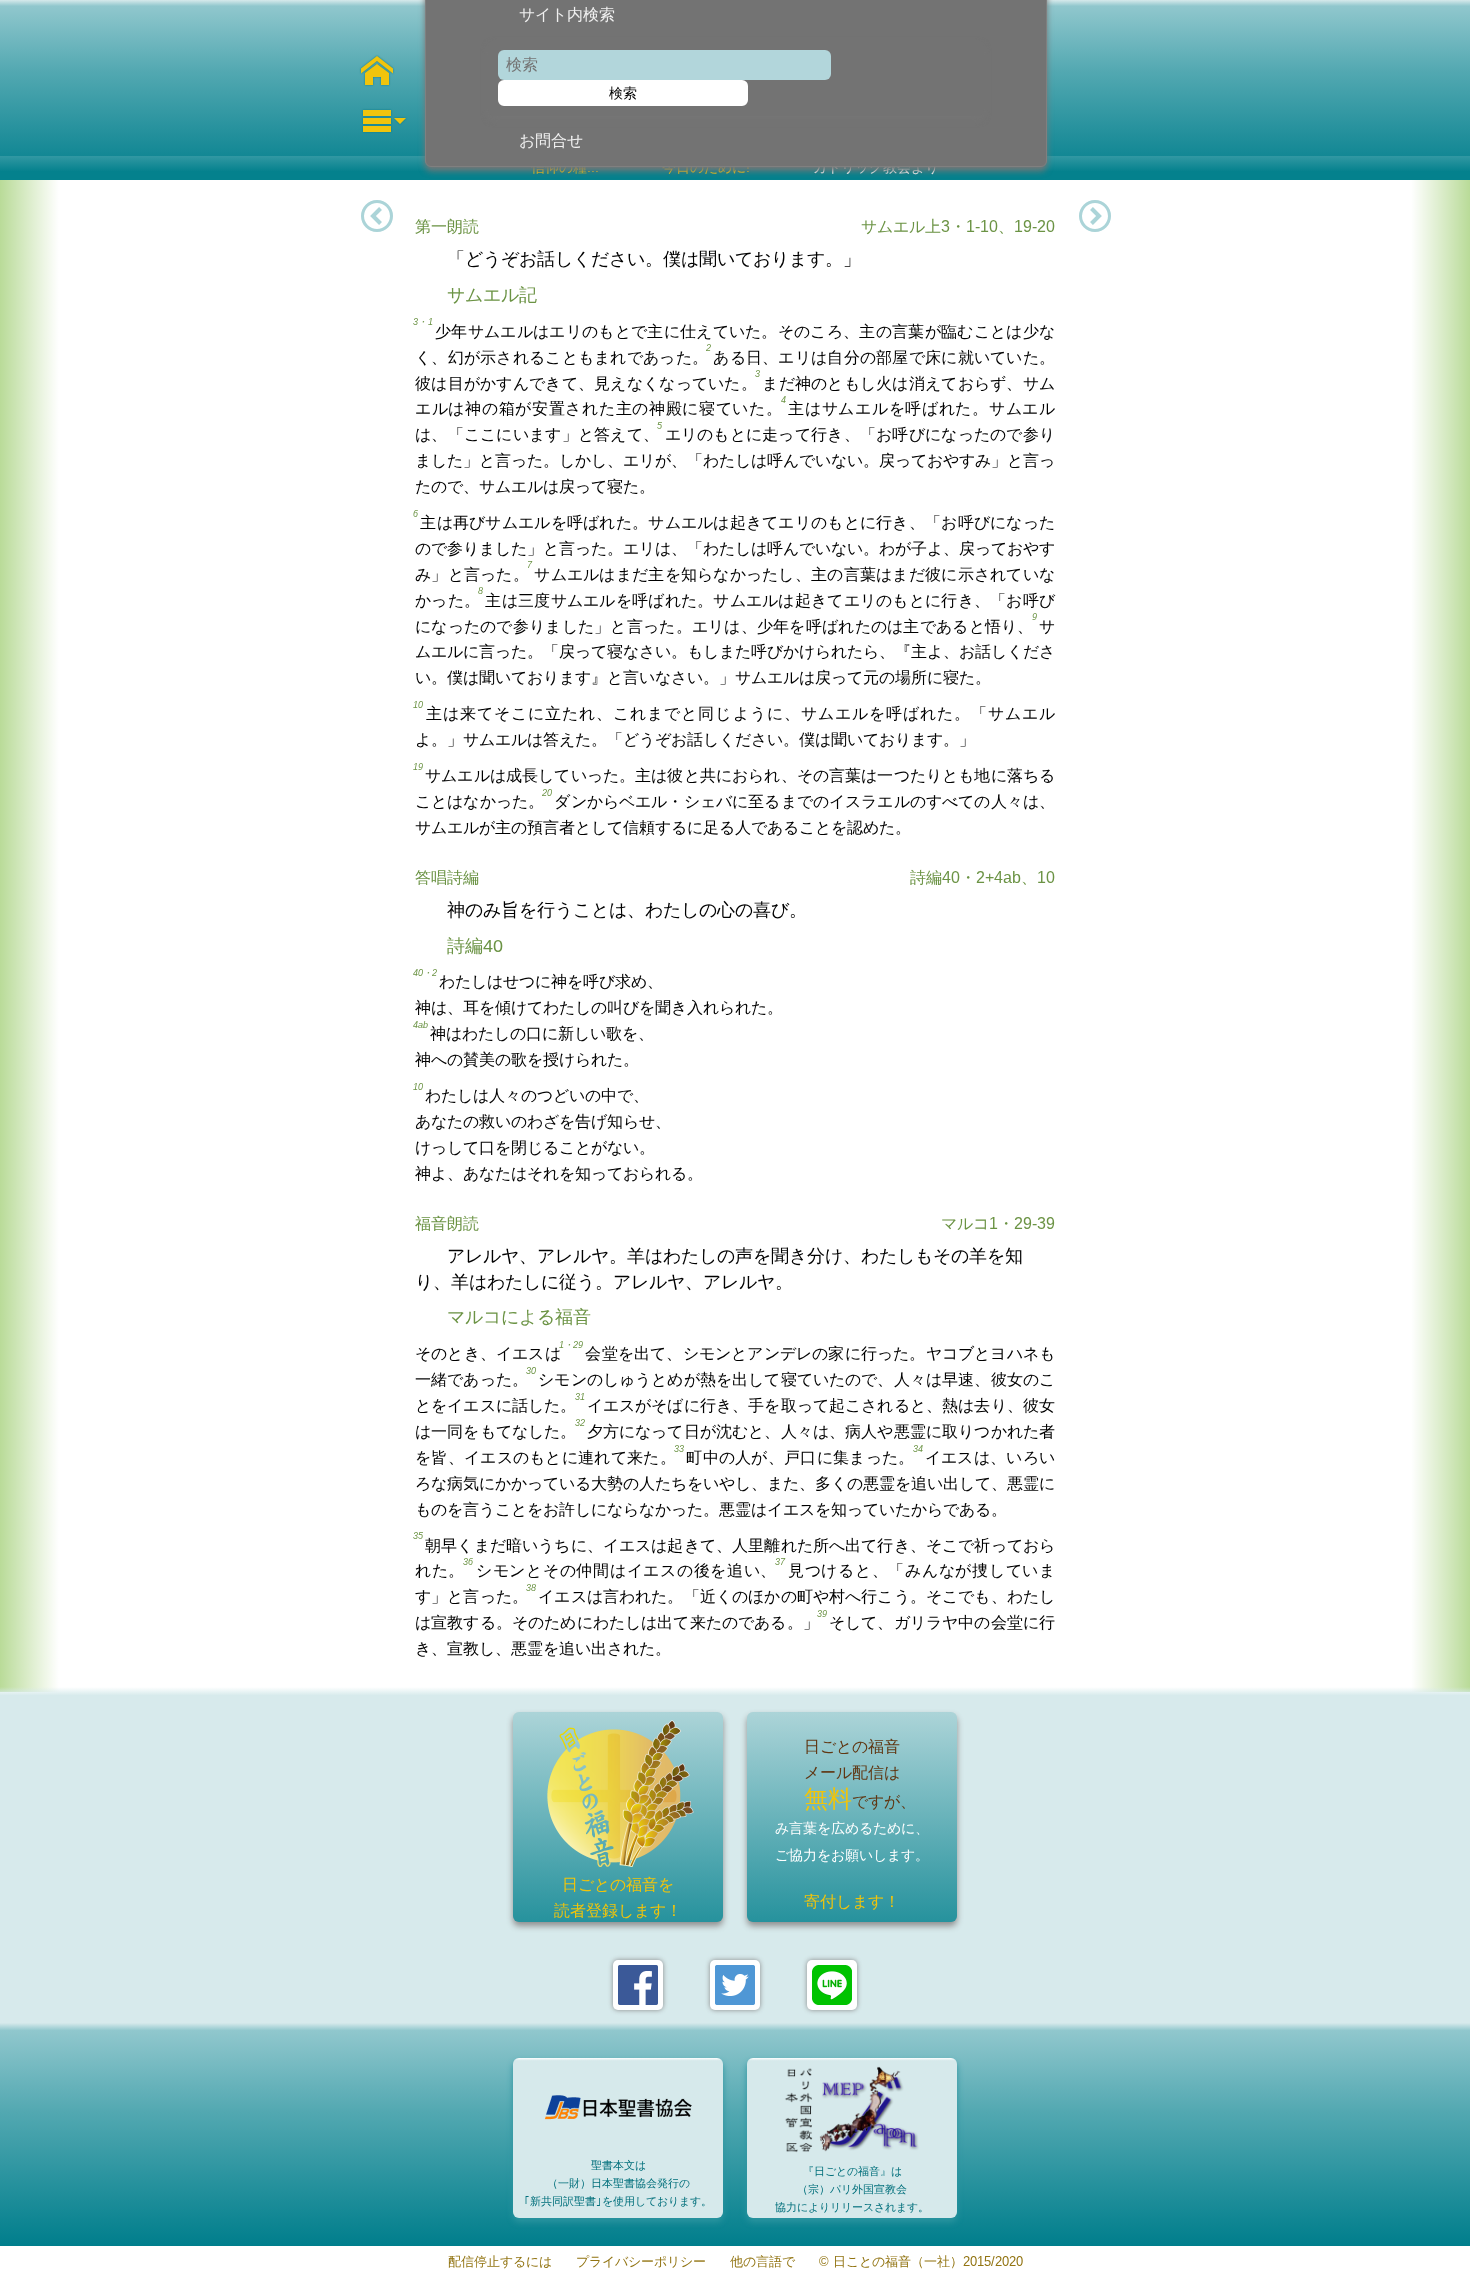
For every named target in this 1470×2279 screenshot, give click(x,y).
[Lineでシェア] (832, 1985)
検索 (623, 93)
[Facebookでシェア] (638, 1985)
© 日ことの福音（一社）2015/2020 (921, 2262)
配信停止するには (500, 2262)
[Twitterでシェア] (735, 1985)
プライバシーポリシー (641, 2262)
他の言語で (762, 2262)
